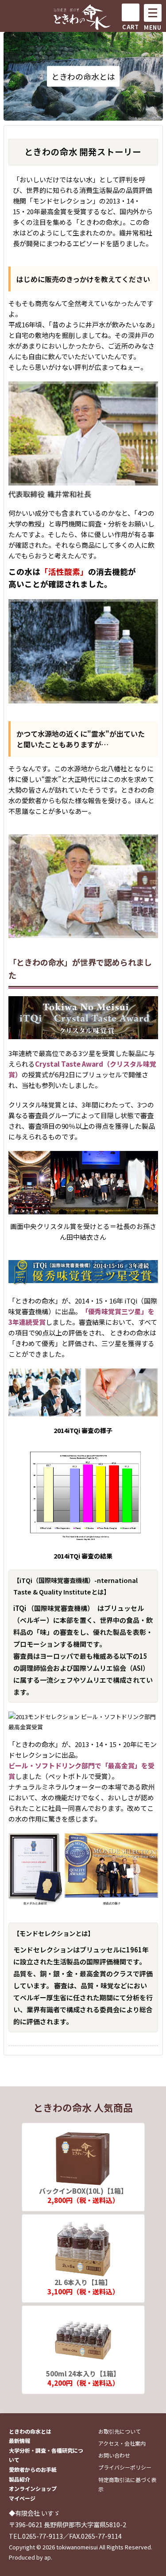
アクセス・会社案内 (122, 2443)
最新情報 (19, 2441)
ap (48, 2557)
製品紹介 (19, 2479)
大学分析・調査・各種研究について (46, 2455)
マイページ (22, 2498)
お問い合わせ (114, 2455)
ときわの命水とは (30, 2431)
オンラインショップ (33, 2488)
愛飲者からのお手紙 (33, 2469)
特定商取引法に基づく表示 (127, 2484)
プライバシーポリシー (125, 2467)
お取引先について (120, 2431)
